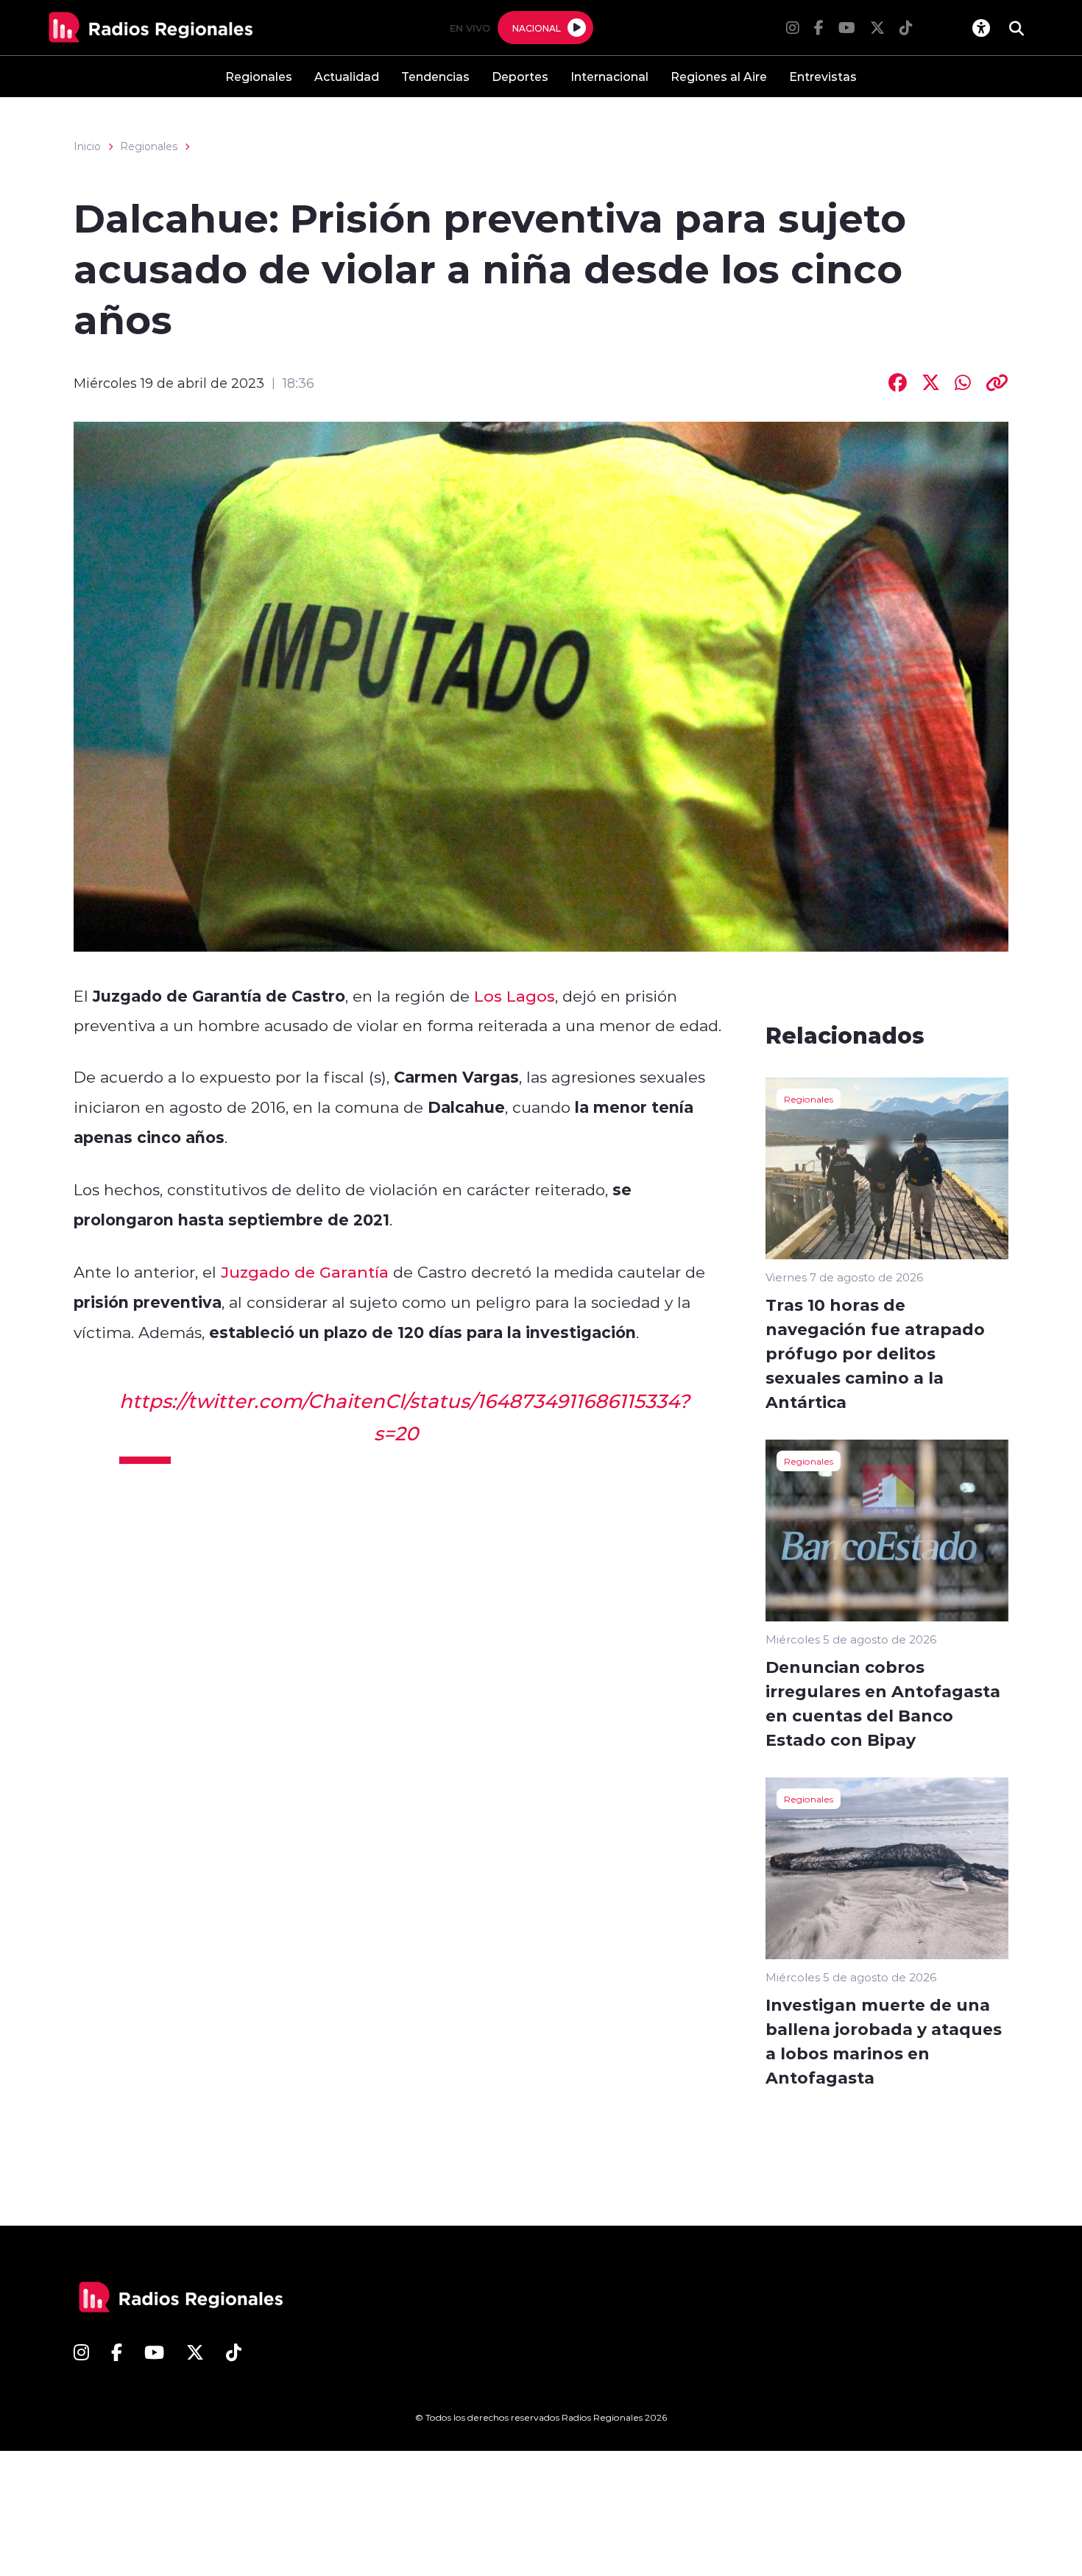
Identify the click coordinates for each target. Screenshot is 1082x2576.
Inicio (87, 146)
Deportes (520, 76)
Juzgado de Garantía (305, 1272)
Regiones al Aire (719, 76)
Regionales (259, 76)
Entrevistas (823, 76)
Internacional (609, 76)
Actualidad (347, 76)
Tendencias (435, 76)
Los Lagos (515, 996)
